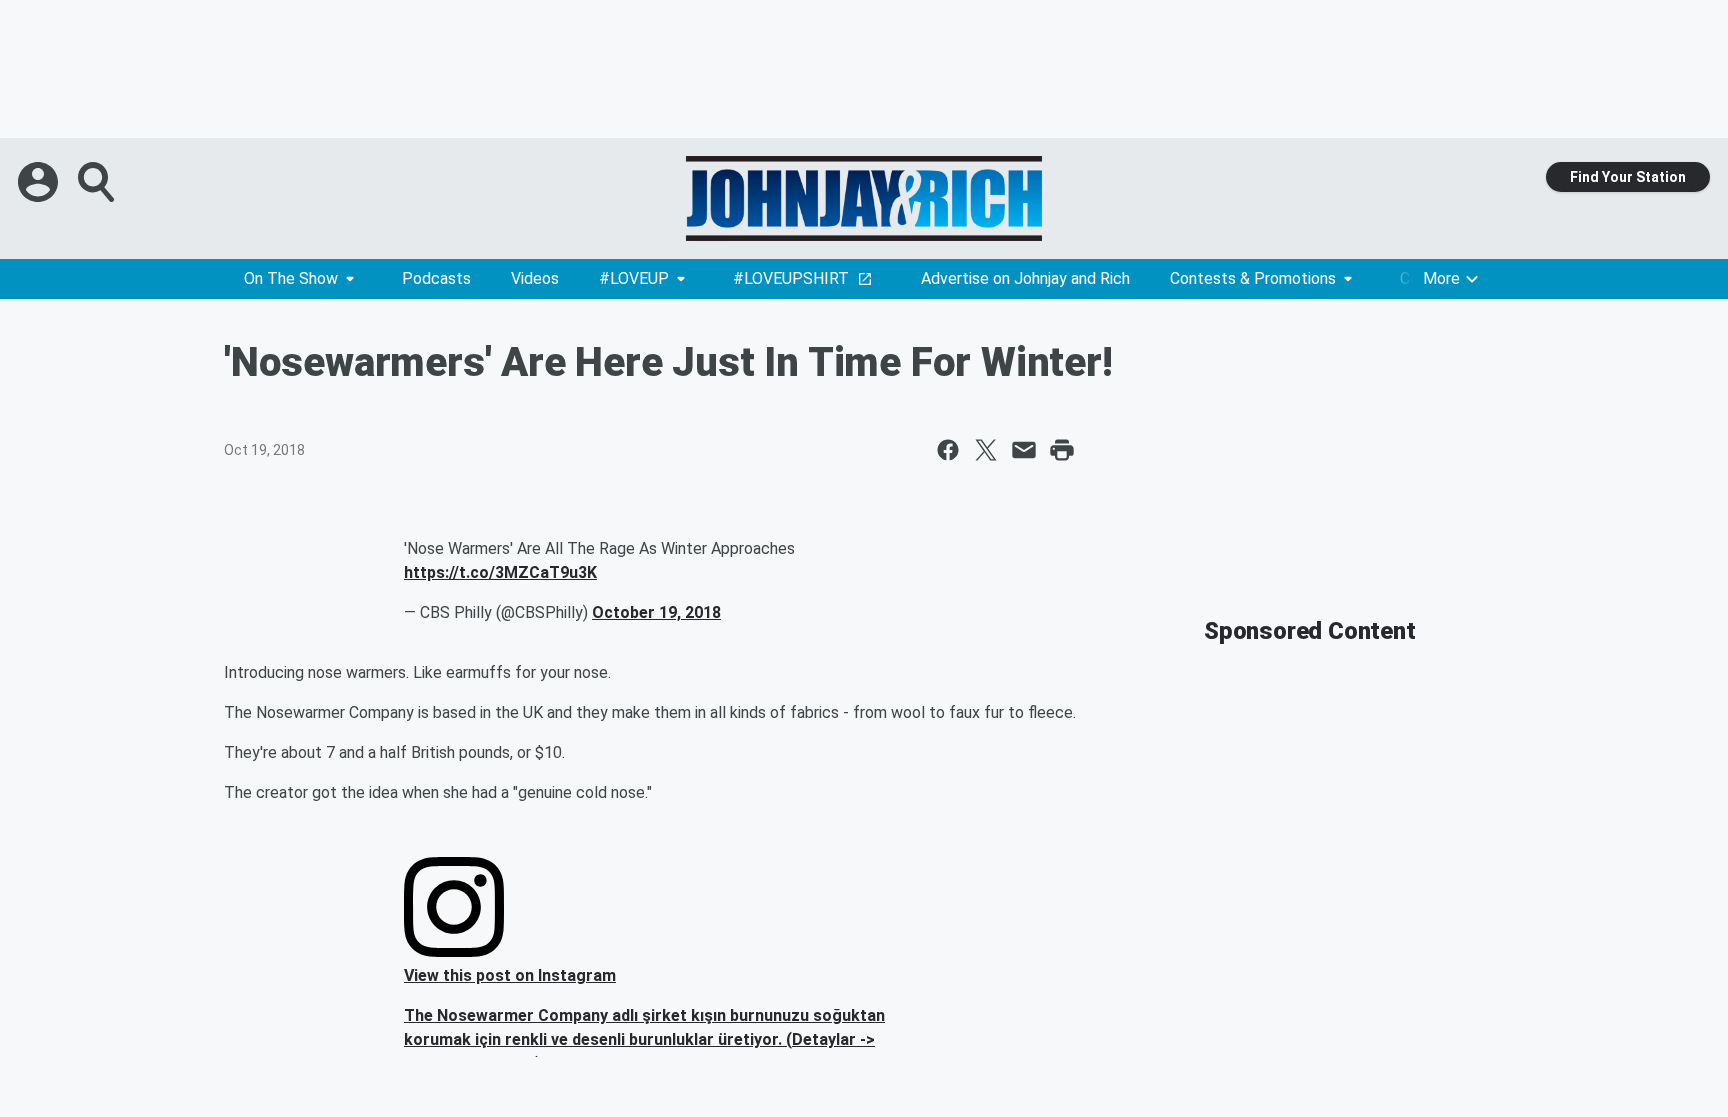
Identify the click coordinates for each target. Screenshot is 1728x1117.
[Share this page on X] (986, 450)
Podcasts (436, 278)
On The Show (291, 278)
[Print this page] (1062, 450)
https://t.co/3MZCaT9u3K (500, 572)
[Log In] (40, 182)
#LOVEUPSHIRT (791, 278)
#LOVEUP (634, 278)
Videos (535, 278)
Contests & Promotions (1253, 278)
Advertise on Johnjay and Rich (1025, 278)
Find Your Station (1628, 177)
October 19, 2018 (656, 612)
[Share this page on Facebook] (948, 450)
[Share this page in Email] (1024, 450)
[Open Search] (98, 182)
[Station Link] (864, 198)
